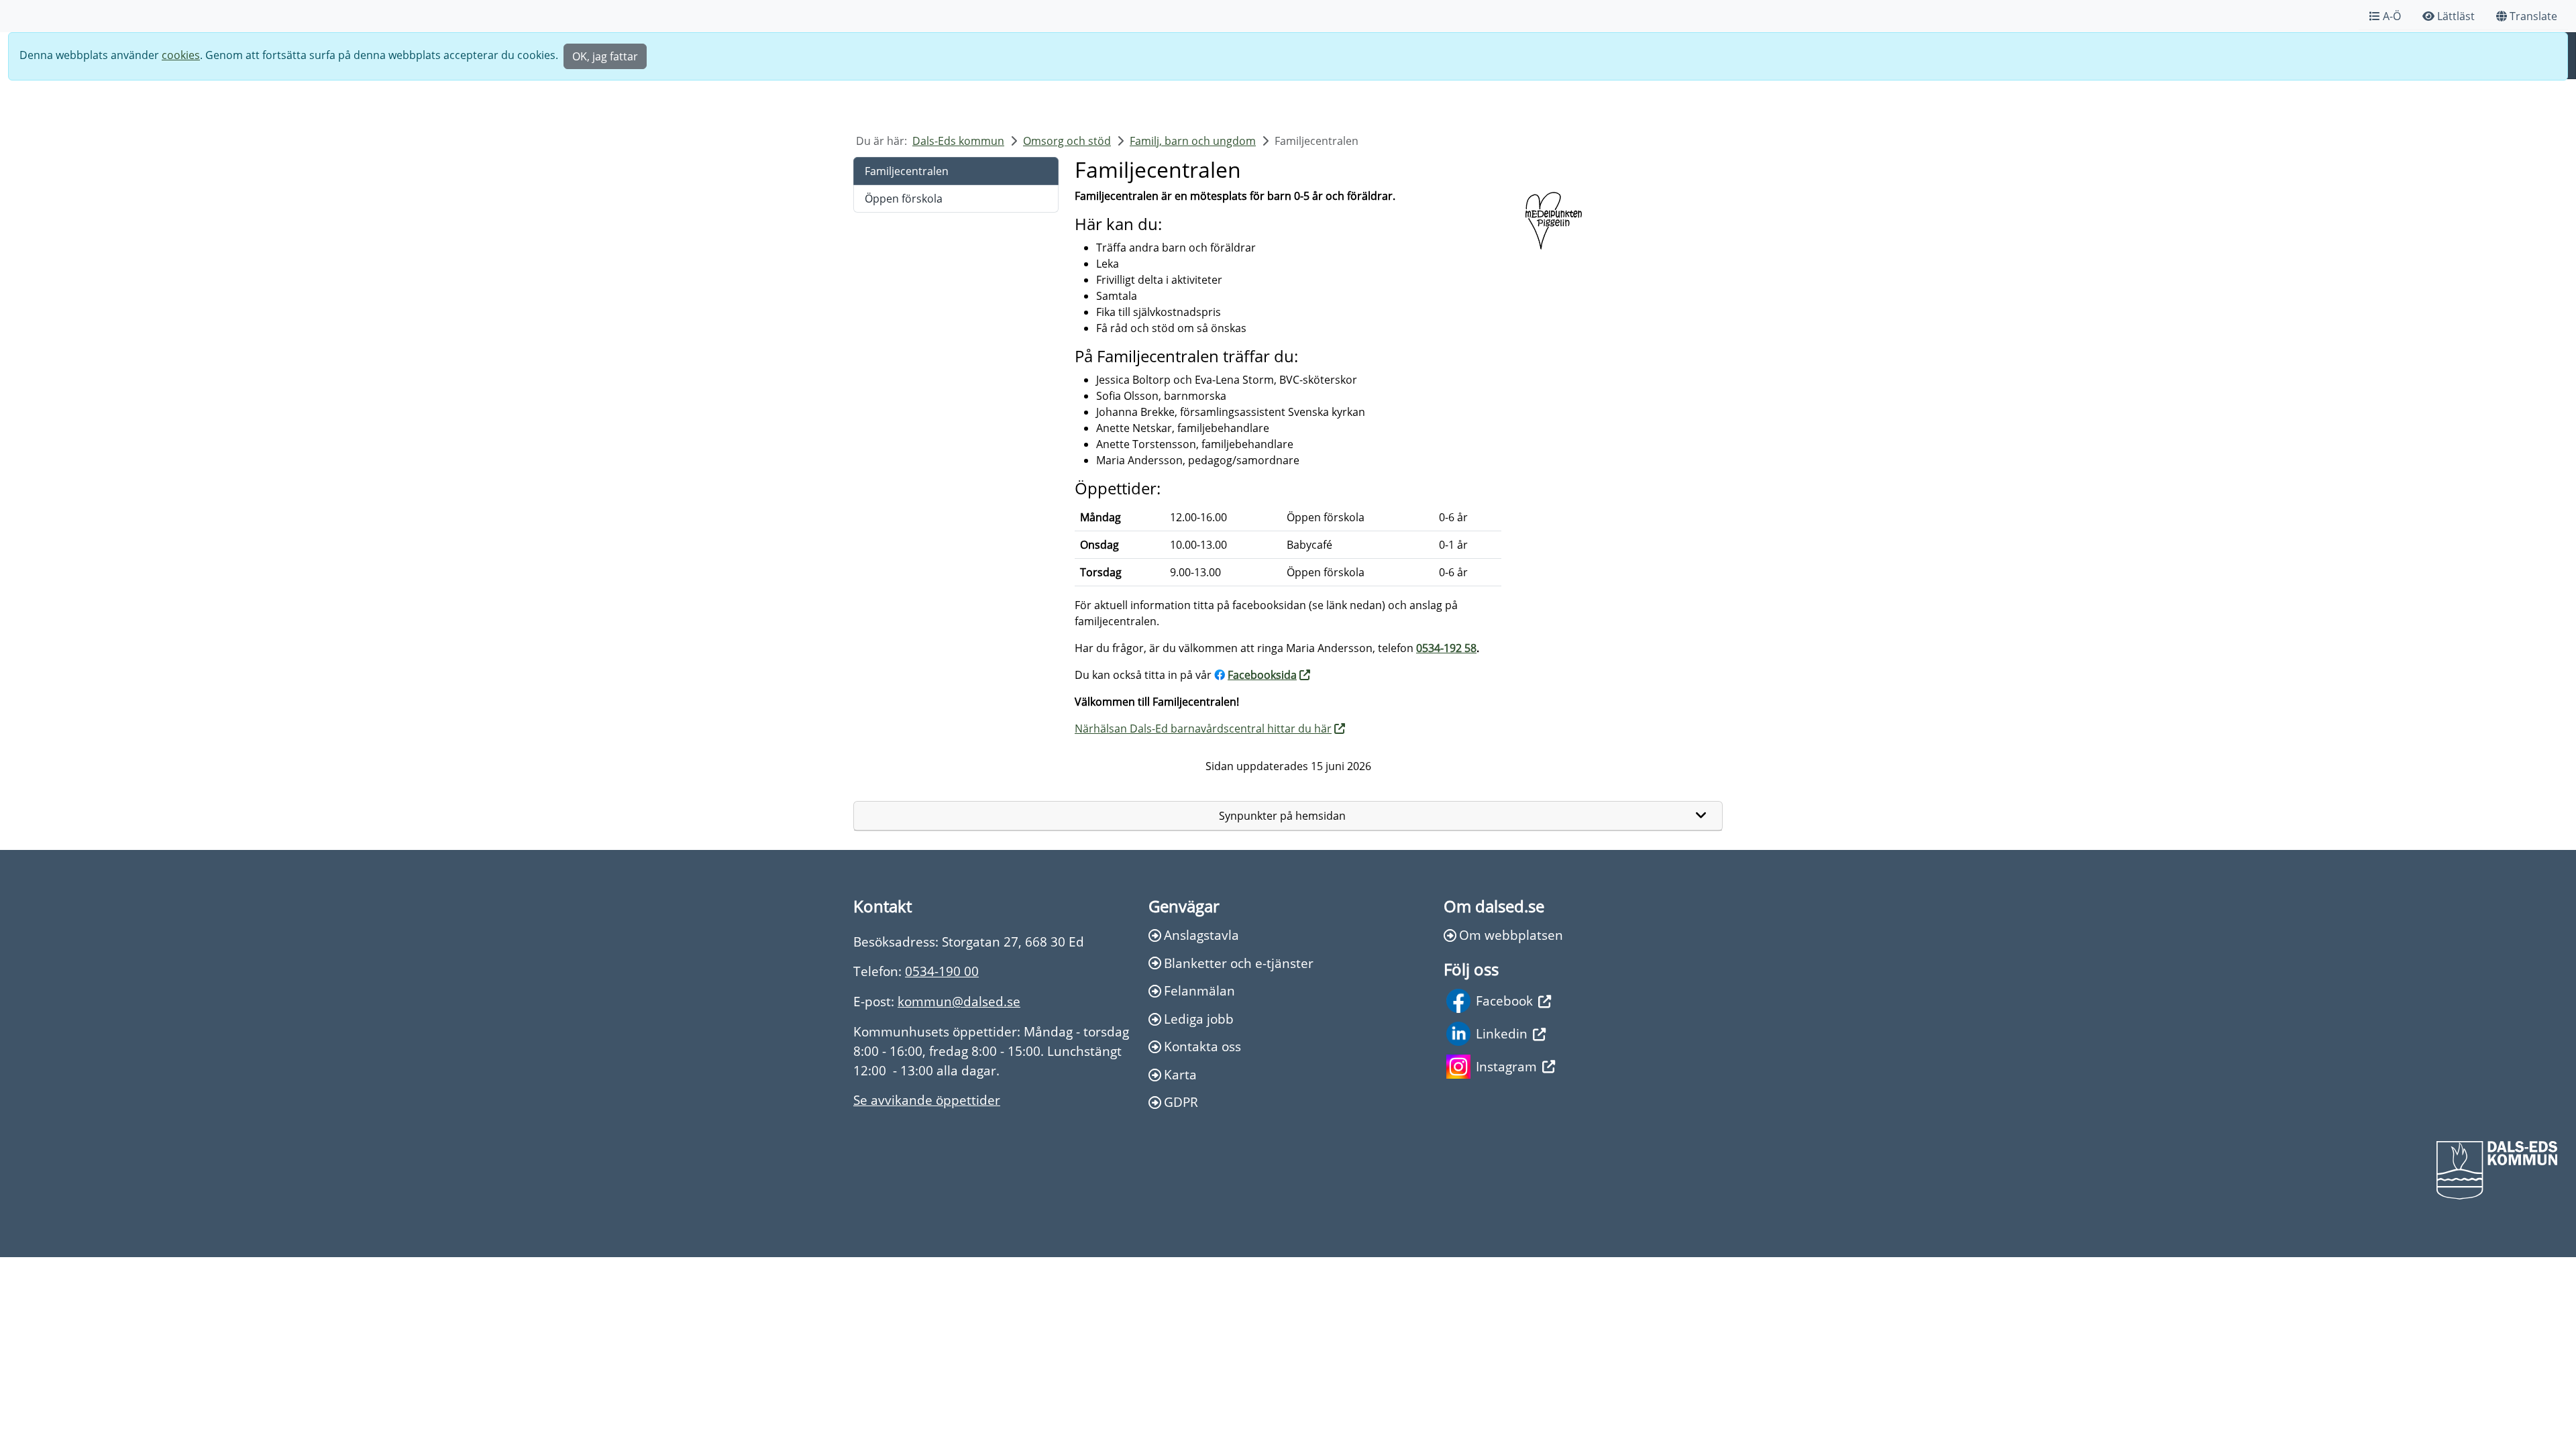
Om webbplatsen (1511, 935)
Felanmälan (1199, 990)
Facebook (1504, 1001)
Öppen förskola (904, 199)
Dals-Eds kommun (958, 141)
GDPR (1181, 1102)
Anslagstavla (1201, 935)
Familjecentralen (907, 171)
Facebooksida (1262, 675)
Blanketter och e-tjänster (1239, 963)
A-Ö (2392, 16)
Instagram (1506, 1066)
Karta (1180, 1074)
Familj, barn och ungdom (1193, 141)
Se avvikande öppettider (927, 1100)
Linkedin (1502, 1033)
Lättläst (2456, 16)
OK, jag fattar (605, 56)
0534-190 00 (942, 971)
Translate (2533, 16)
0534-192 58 (1446, 648)
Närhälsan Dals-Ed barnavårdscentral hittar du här (1203, 729)
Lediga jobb (1199, 1019)
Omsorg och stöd (1067, 141)
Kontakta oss (1202, 1046)
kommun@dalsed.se (959, 1001)
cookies (181, 55)
